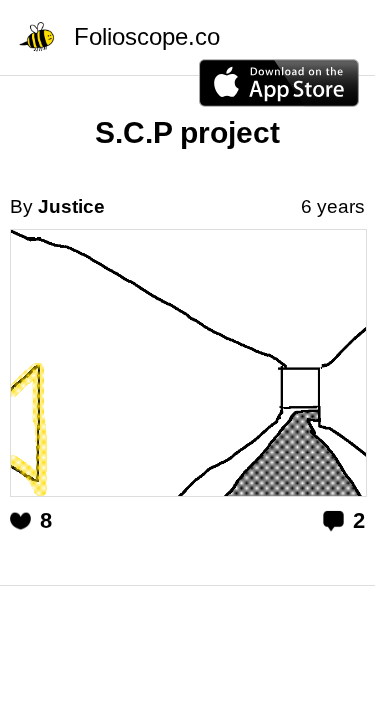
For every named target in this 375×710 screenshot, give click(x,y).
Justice (71, 206)
